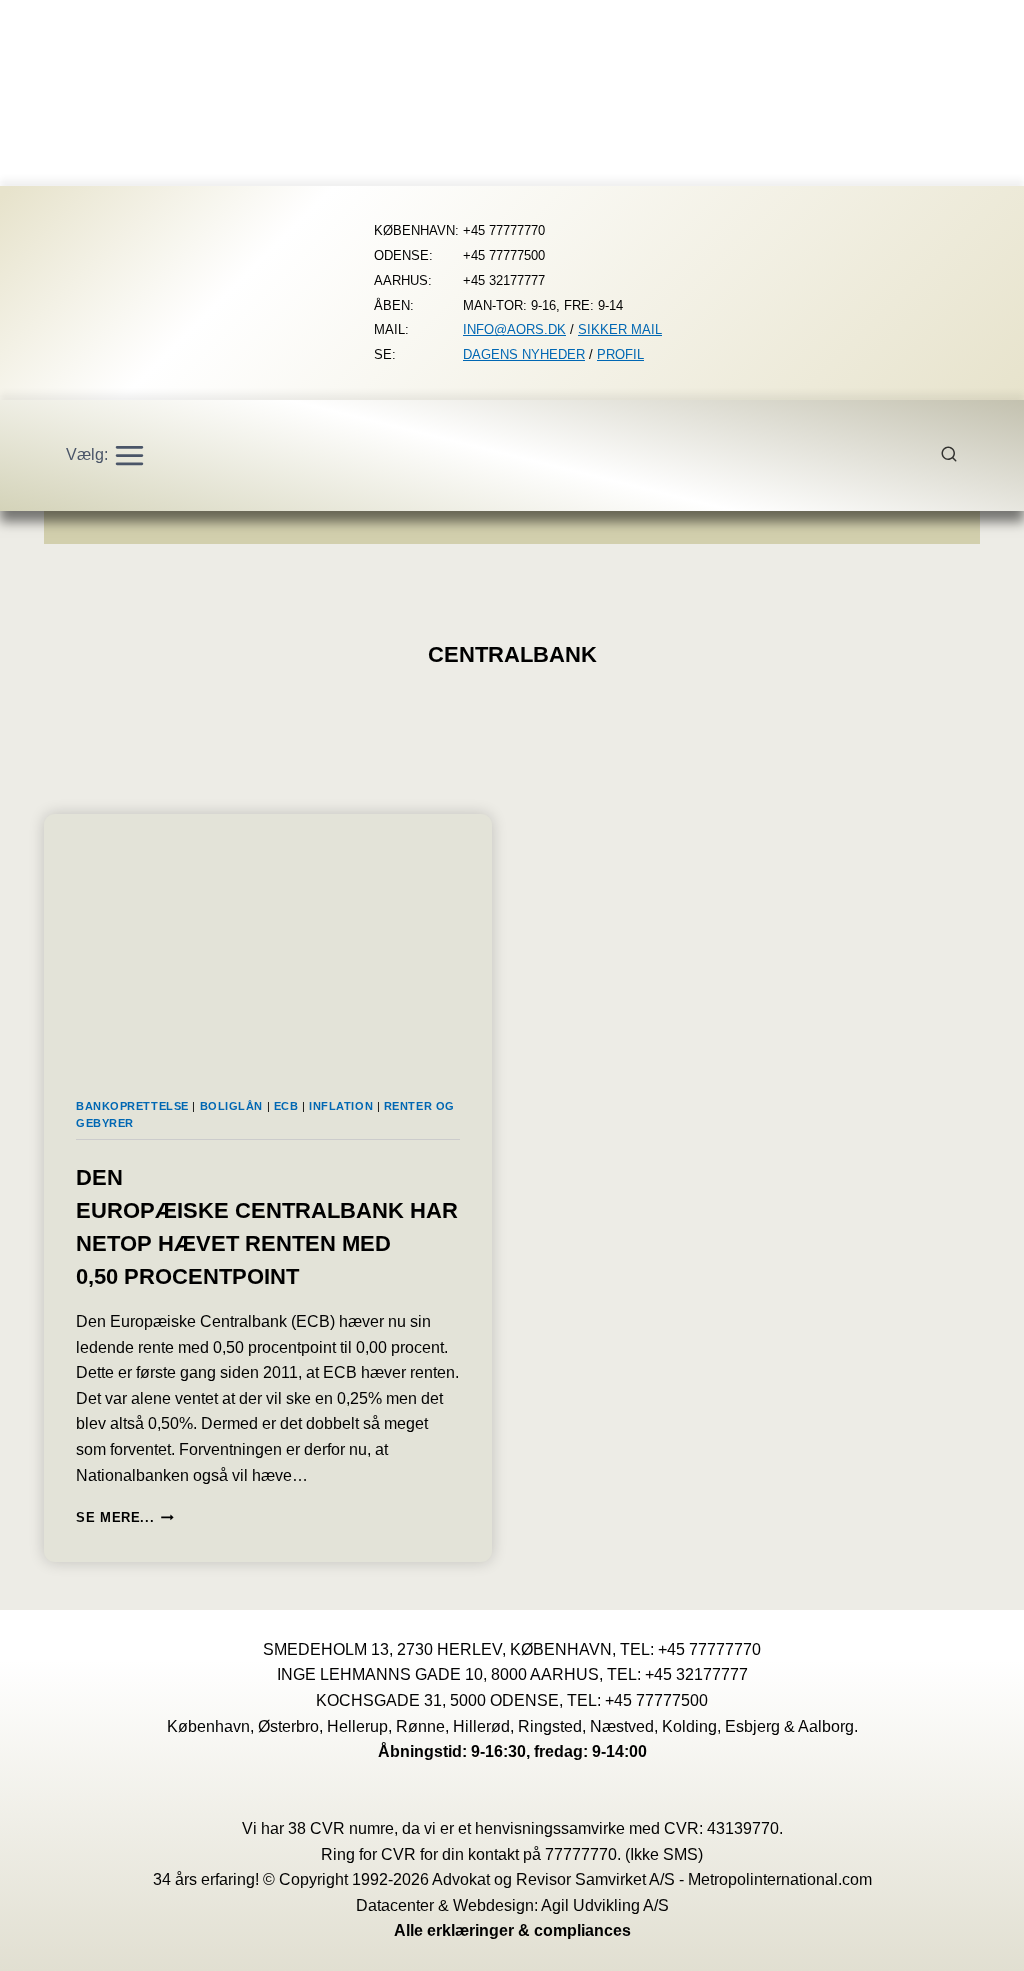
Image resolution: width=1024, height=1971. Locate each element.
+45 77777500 (656, 1700)
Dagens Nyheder (524, 354)
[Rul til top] (979, 1941)
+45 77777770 (709, 1649)
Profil (620, 354)
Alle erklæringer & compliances (512, 1930)
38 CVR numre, (343, 1828)
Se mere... (125, 1517)
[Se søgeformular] (960, 455)
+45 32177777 (696, 1674)
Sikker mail (620, 329)
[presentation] (268, 940)
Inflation (341, 1106)
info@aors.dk (514, 329)
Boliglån (231, 1106)
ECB (286, 1106)
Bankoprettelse (132, 1106)
